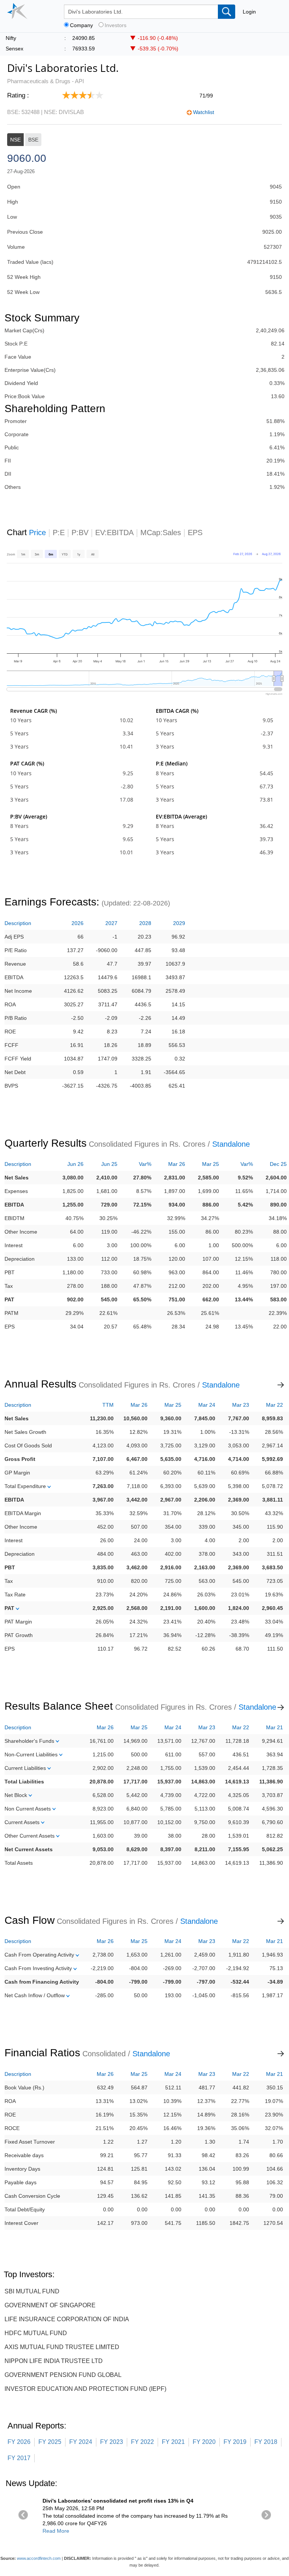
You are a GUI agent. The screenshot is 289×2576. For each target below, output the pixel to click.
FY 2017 (19, 2458)
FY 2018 (266, 2442)
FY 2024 (81, 2442)
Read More (56, 2531)
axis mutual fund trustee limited (62, 2347)
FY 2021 (173, 2442)
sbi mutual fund (32, 2291)
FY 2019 (235, 2442)
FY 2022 (142, 2442)
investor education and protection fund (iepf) (85, 2389)
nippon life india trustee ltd (54, 2361)
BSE (33, 140)
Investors (116, 25)
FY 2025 (50, 2442)
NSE (15, 140)
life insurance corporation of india (67, 2319)
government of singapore (50, 2305)
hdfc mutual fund (36, 2333)
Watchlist (204, 112)
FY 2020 (204, 2442)
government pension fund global (63, 2375)
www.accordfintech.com (39, 2558)
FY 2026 (19, 2442)
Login (249, 12)
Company (81, 25)
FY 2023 (112, 2442)
